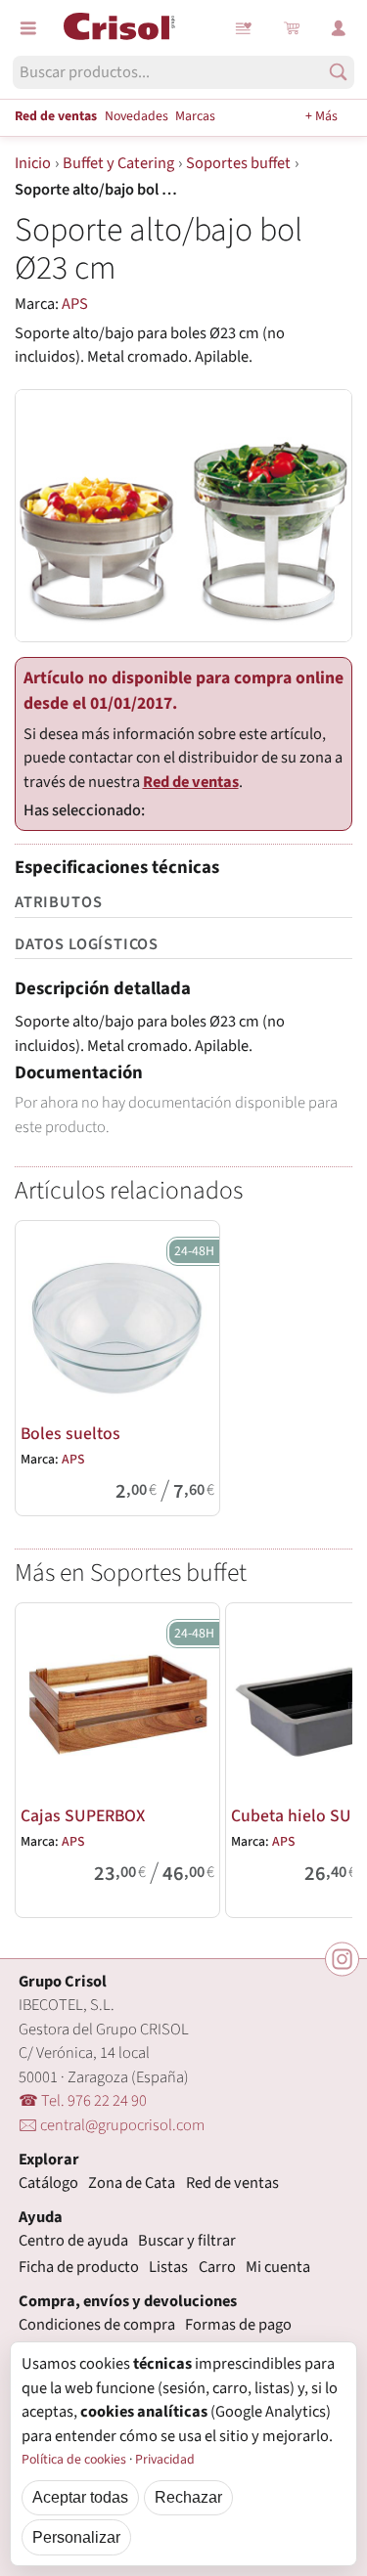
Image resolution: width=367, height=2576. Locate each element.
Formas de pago (238, 2325)
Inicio (33, 163)
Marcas (195, 116)
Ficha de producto (79, 2267)
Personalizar (76, 2537)
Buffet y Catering (118, 163)
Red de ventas (56, 116)
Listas (245, 28)
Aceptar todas (80, 2497)
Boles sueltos (70, 1434)
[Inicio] (119, 26)
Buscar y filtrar (187, 2241)
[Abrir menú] (28, 28)
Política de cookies (74, 2460)
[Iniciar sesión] (339, 28)
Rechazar (188, 2497)
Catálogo (48, 2183)
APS (75, 304)
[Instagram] (342, 1960)
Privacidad (165, 2460)
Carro (217, 2267)
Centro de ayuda (73, 2241)
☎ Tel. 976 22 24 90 (83, 2101)
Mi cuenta (278, 2267)
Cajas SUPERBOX (83, 1816)
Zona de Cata (132, 2183)
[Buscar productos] (338, 72)
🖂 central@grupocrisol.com (112, 2125)
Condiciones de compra (97, 2325)
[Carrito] (292, 28)
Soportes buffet (238, 163)
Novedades (137, 116)
